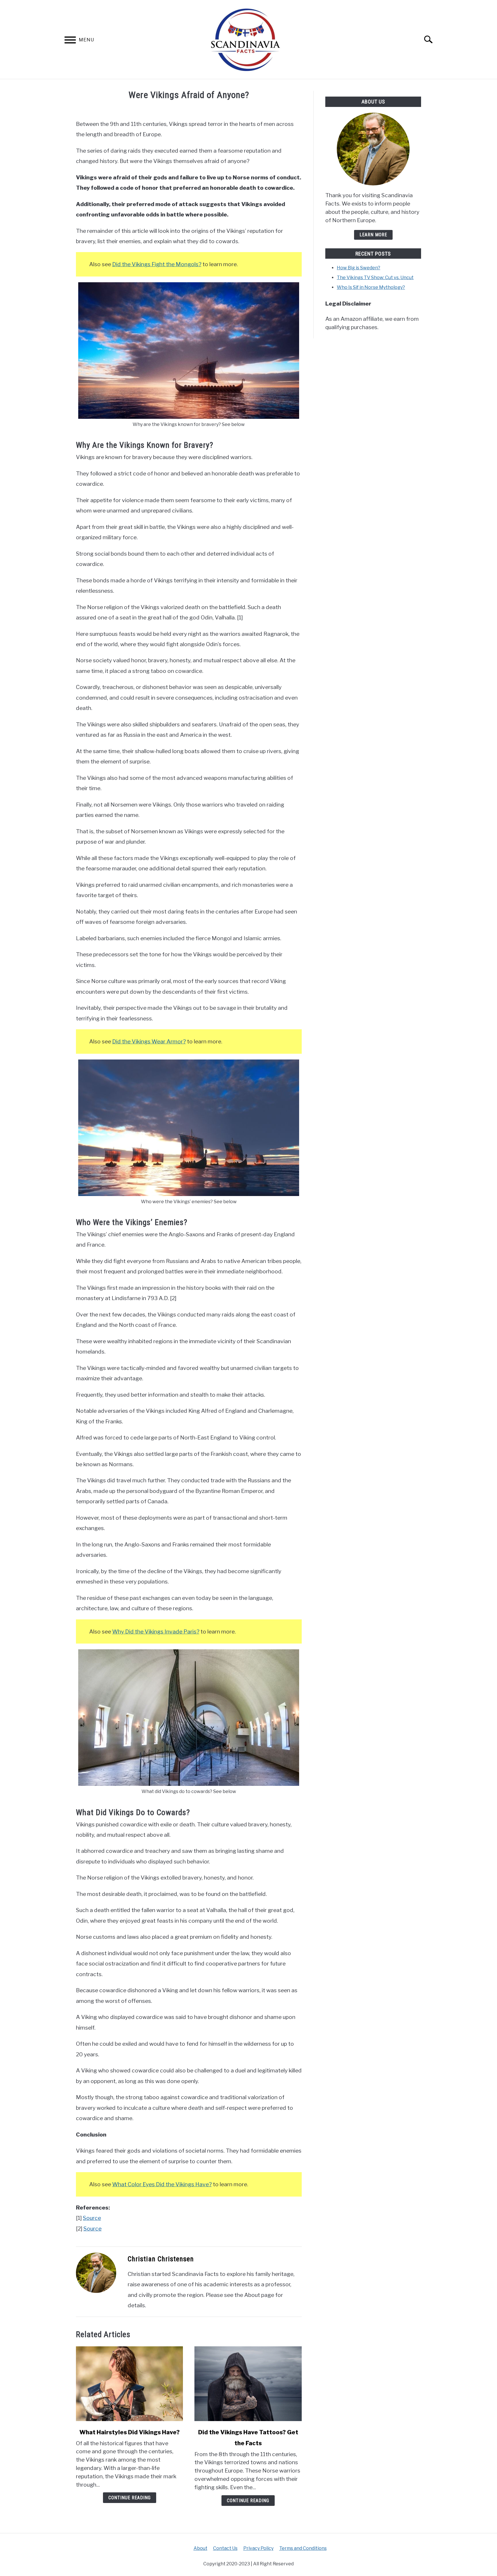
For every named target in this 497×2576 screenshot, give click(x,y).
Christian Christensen (161, 2259)
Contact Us (225, 2548)
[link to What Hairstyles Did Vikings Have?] (129, 2384)
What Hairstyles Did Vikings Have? (130, 2432)
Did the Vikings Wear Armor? (149, 1041)
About (200, 2548)
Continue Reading (130, 2498)
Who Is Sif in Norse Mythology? (371, 287)
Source (92, 2218)
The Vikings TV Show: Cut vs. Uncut (375, 278)
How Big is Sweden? (359, 268)
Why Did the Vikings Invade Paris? (156, 1631)
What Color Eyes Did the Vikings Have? (162, 2184)
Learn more (373, 235)
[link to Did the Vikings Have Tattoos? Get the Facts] (248, 2384)
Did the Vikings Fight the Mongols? (157, 264)
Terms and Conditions (303, 2548)
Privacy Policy (258, 2548)
